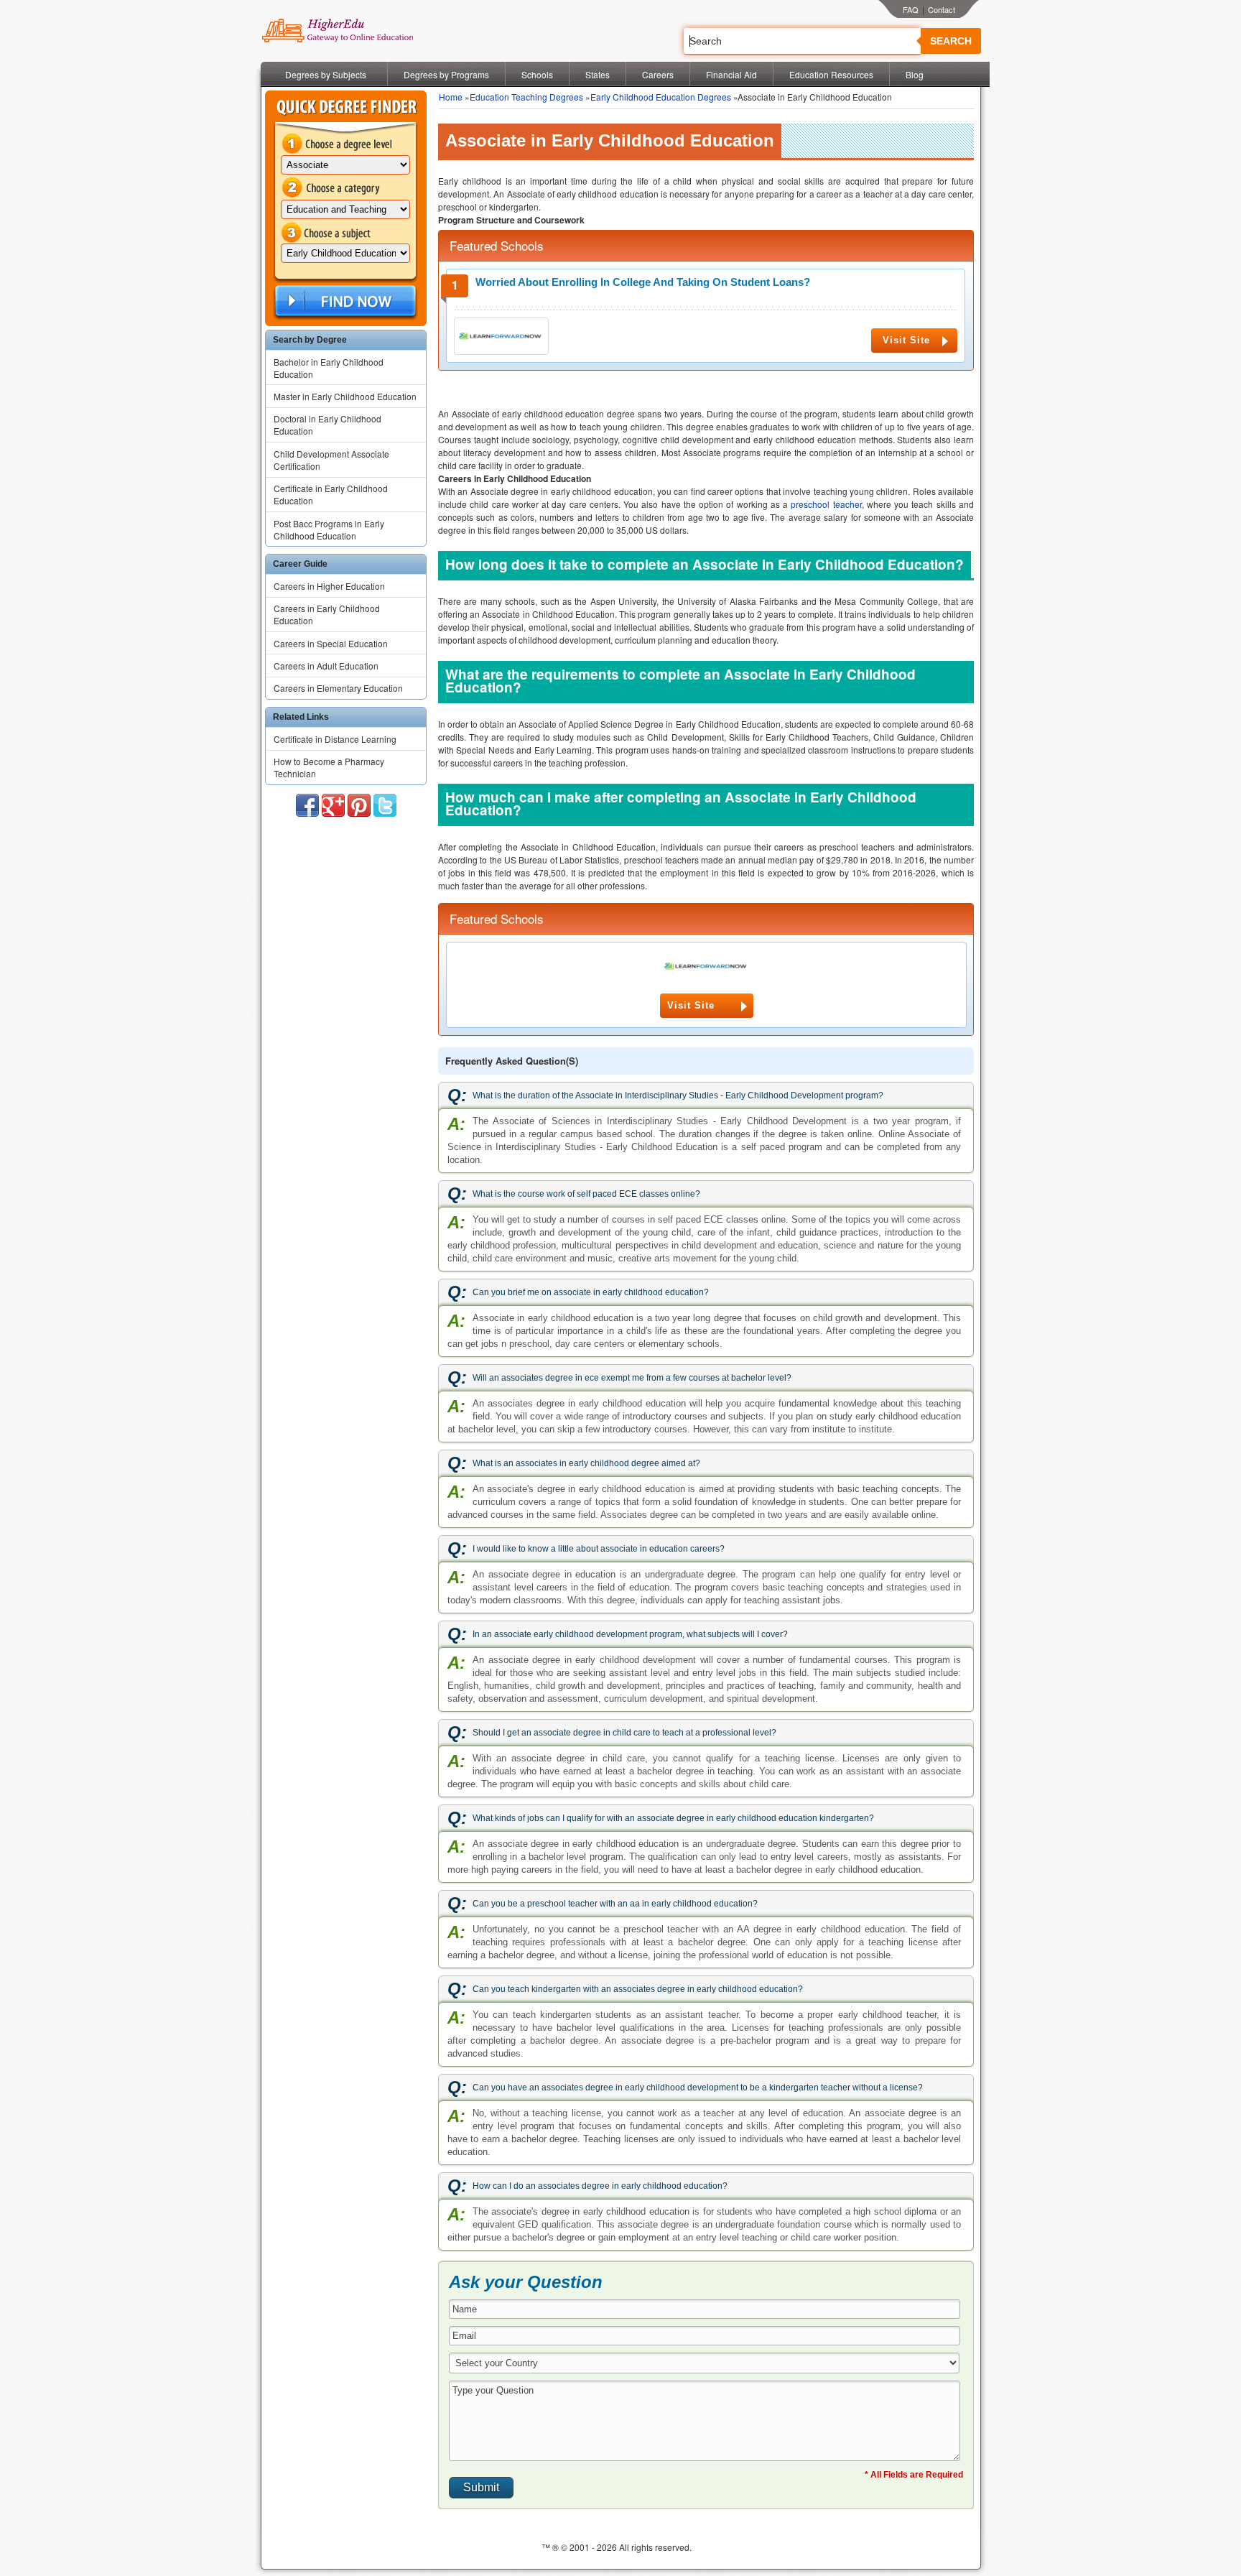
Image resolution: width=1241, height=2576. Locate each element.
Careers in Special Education (331, 643)
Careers (658, 74)
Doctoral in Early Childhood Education (327, 425)
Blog (915, 74)
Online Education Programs (337, 31)
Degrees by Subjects (326, 74)
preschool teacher (826, 504)
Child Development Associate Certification (331, 460)
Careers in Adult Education (326, 666)
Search (951, 41)
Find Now (344, 301)
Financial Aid (731, 74)
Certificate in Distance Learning (335, 739)
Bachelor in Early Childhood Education (329, 368)
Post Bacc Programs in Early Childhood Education (329, 529)
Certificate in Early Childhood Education (331, 494)
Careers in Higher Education (329, 586)
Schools (537, 74)
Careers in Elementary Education (338, 688)
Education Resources (831, 74)
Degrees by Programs (446, 74)
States (598, 74)
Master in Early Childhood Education (345, 396)
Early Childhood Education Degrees (661, 97)
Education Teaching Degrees (526, 97)
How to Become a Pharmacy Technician (329, 767)
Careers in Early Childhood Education (327, 614)
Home (451, 97)
